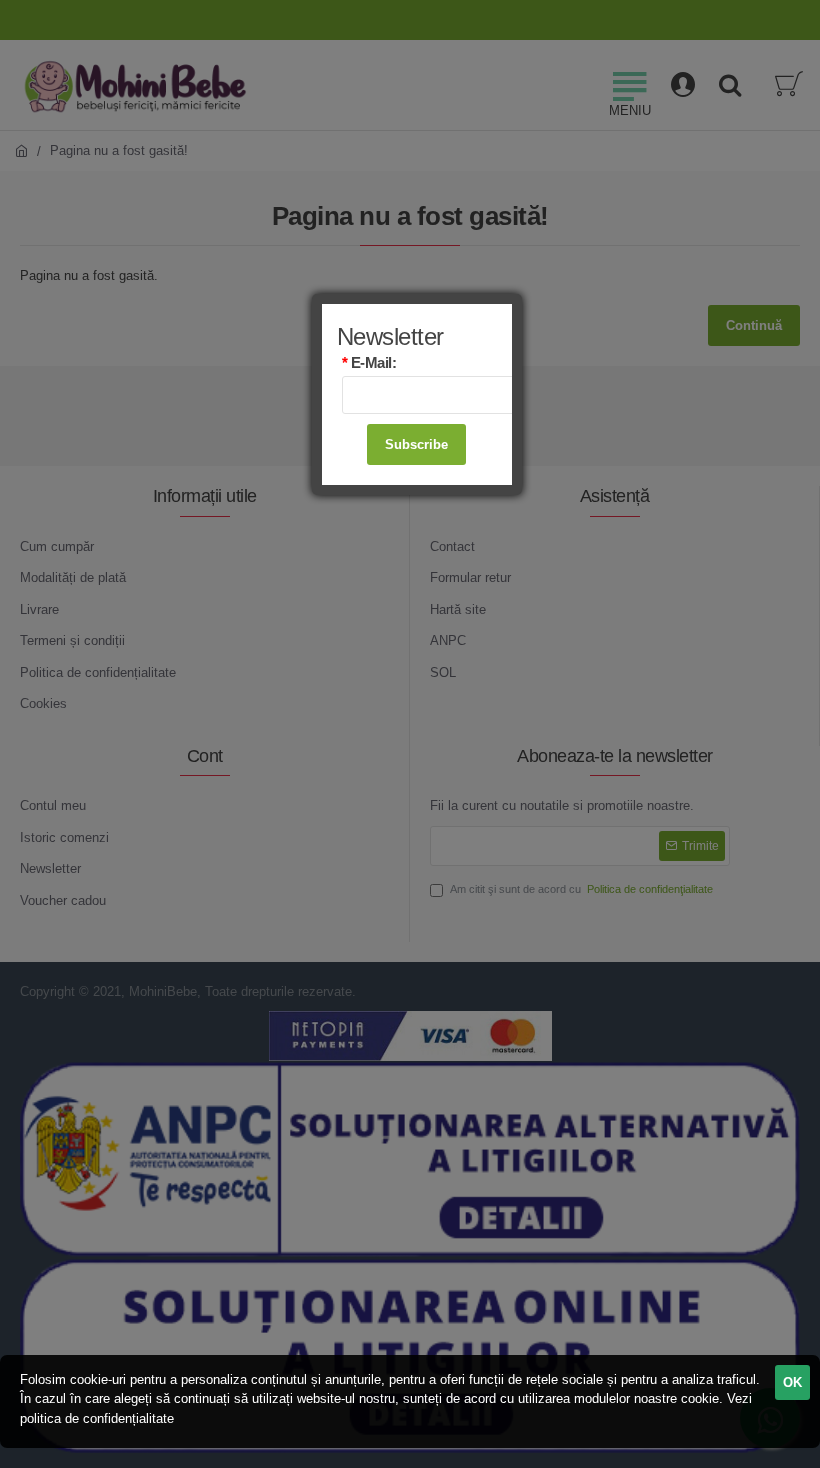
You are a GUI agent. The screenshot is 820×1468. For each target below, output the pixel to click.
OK (792, 1382)
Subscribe (416, 444)
